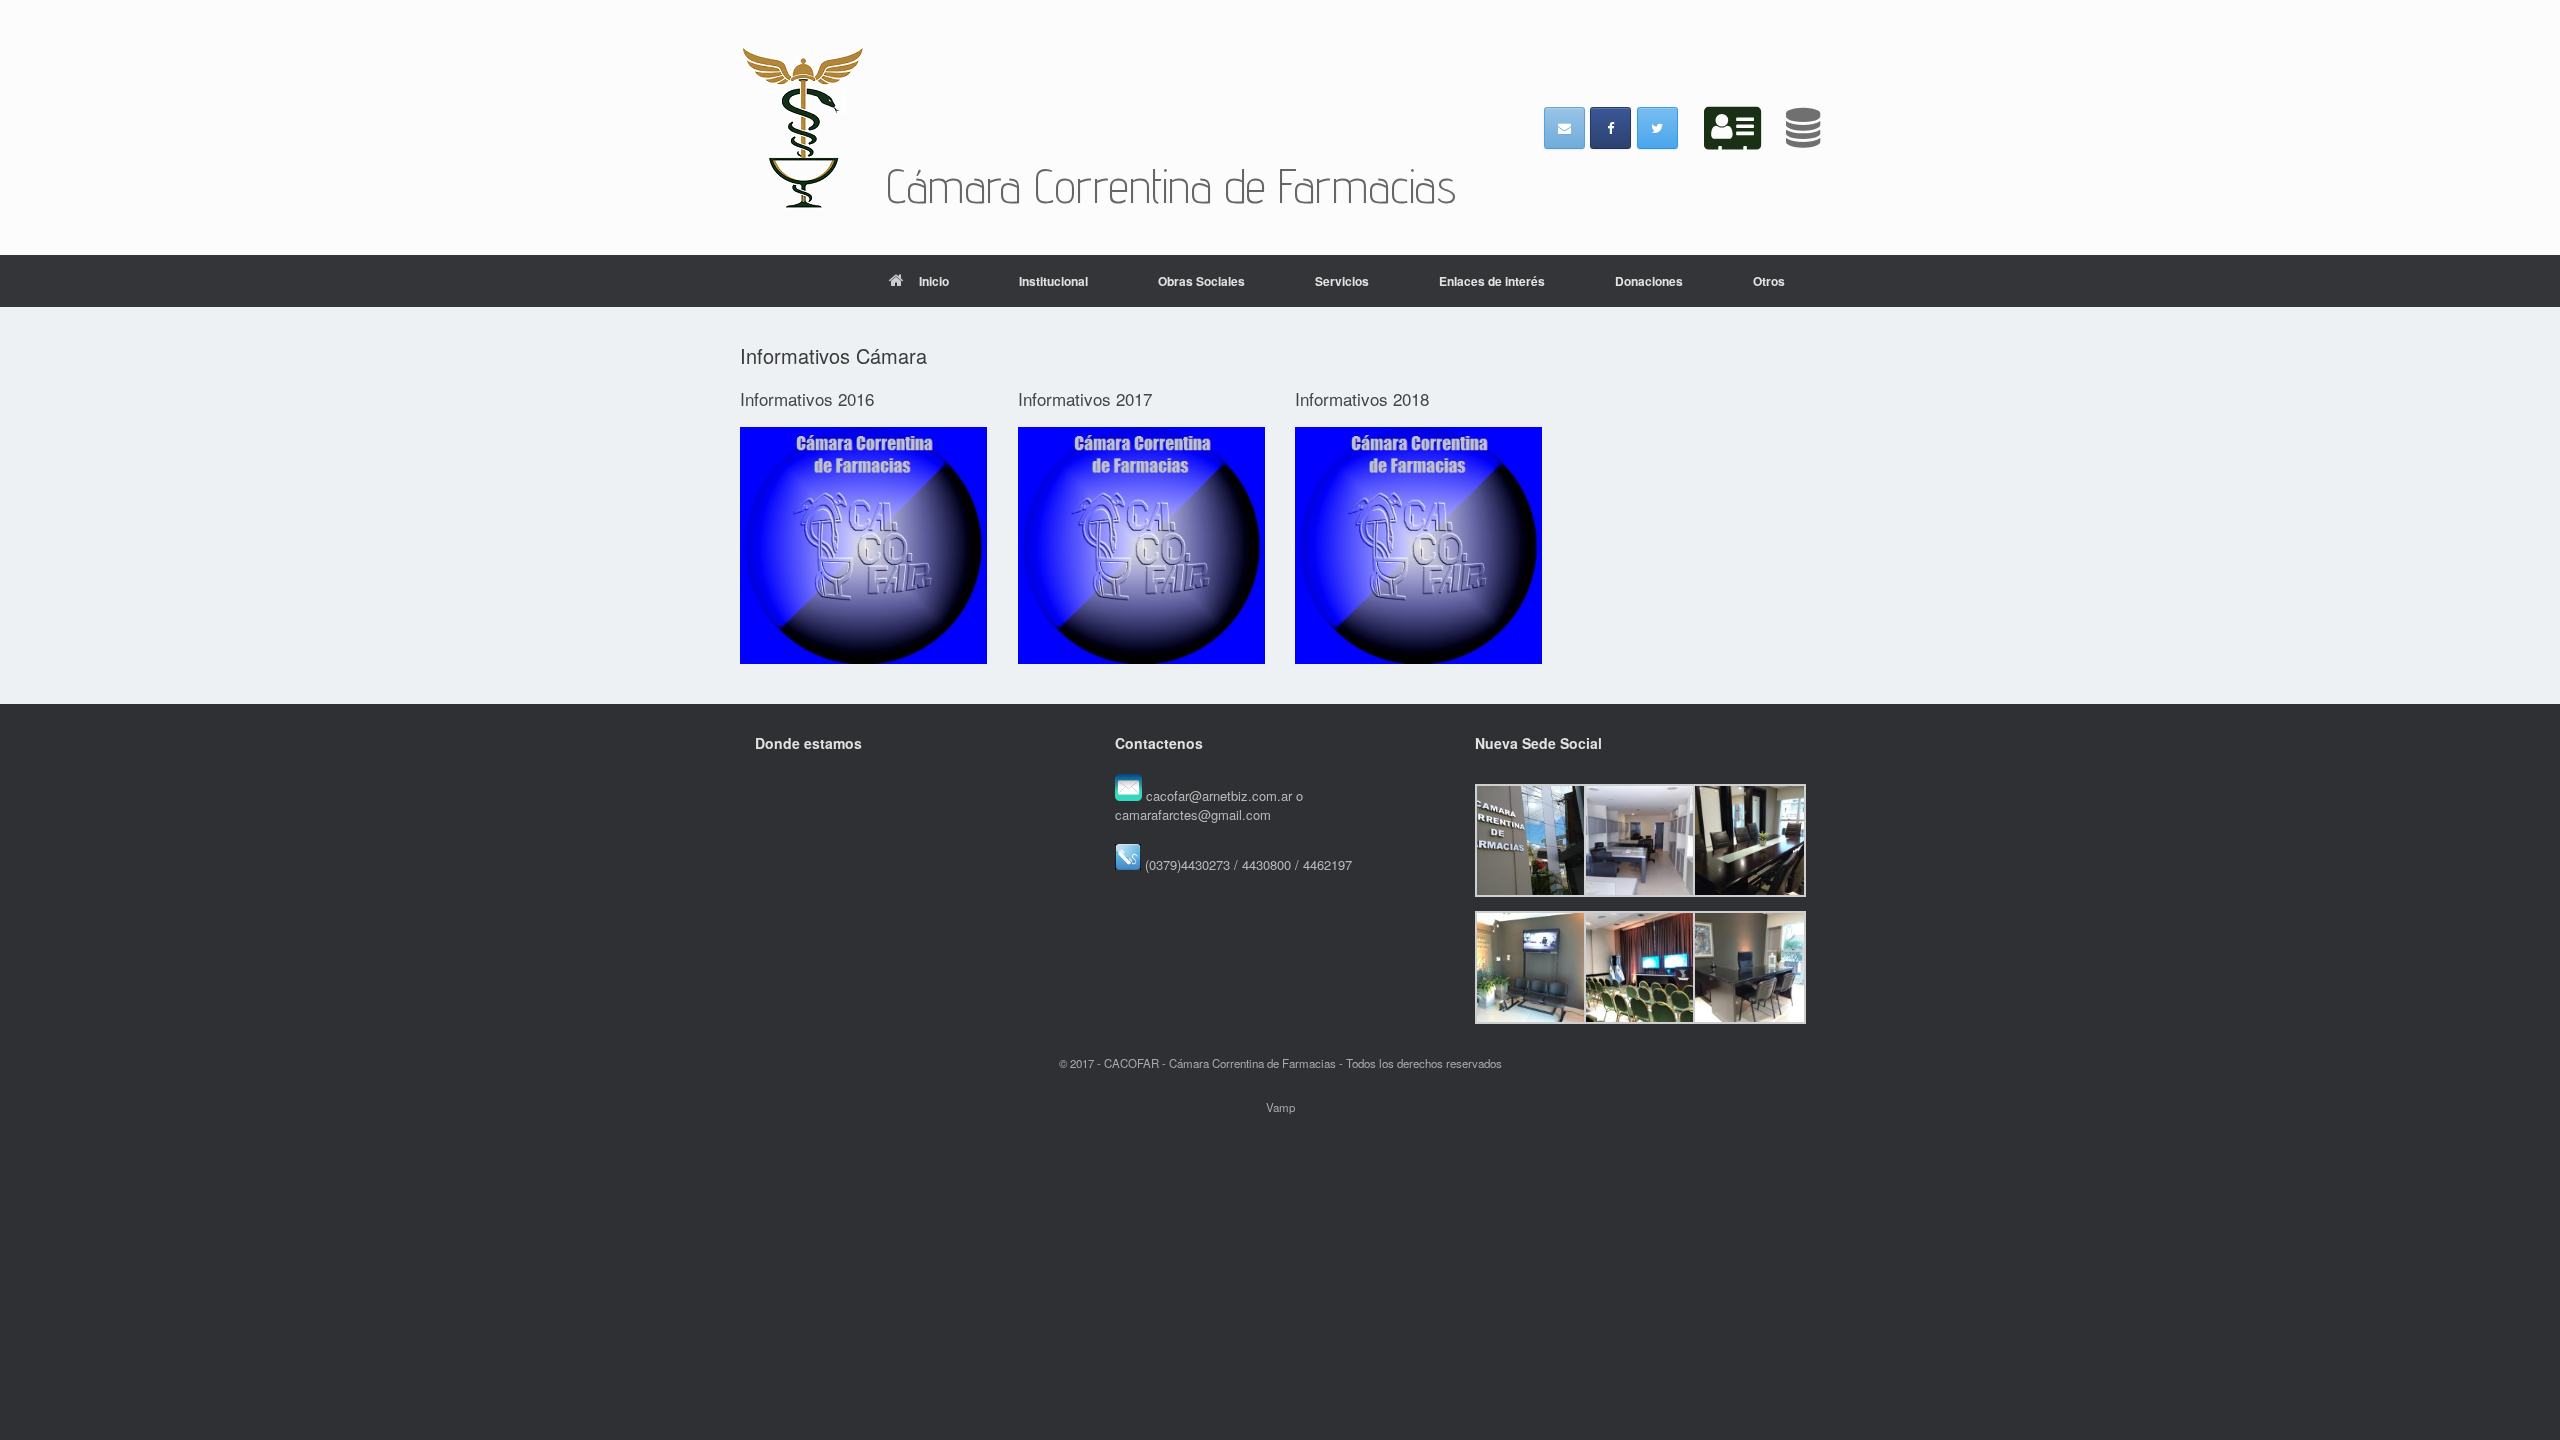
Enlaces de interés (1492, 281)
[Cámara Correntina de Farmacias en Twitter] (1657, 128)
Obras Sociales (1201, 281)
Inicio (934, 281)
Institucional (1053, 281)
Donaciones (1649, 281)
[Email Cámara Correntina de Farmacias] (1564, 128)
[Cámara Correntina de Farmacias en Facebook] (1610, 128)
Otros (1769, 281)
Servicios (1342, 281)
